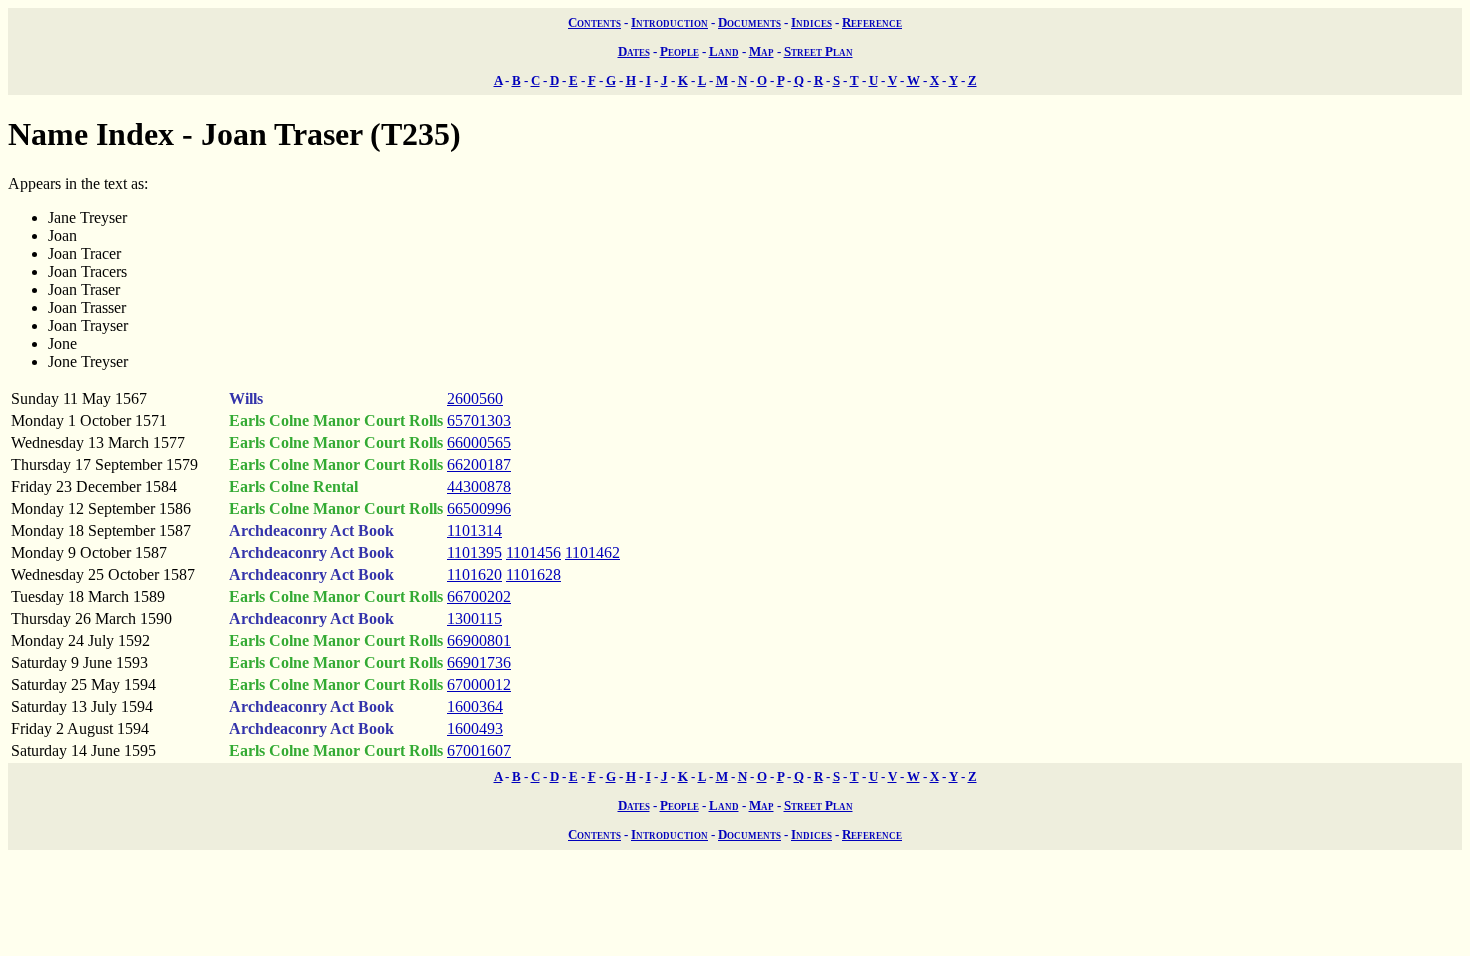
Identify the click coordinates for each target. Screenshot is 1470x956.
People (679, 51)
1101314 (474, 530)
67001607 (479, 750)
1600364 (475, 706)
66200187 (479, 464)
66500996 (479, 508)
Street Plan (818, 51)
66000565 (479, 442)
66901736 (479, 662)
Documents (749, 22)
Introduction (669, 22)
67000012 (479, 684)
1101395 (474, 552)
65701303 (479, 420)
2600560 (475, 398)
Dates (634, 51)
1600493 (475, 728)
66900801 (479, 640)
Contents (594, 22)
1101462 (592, 552)
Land (724, 51)
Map (761, 51)
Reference (872, 22)
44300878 (479, 486)
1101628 (533, 574)
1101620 (474, 574)
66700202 (479, 596)
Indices (811, 22)
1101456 (533, 552)
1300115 (474, 618)
